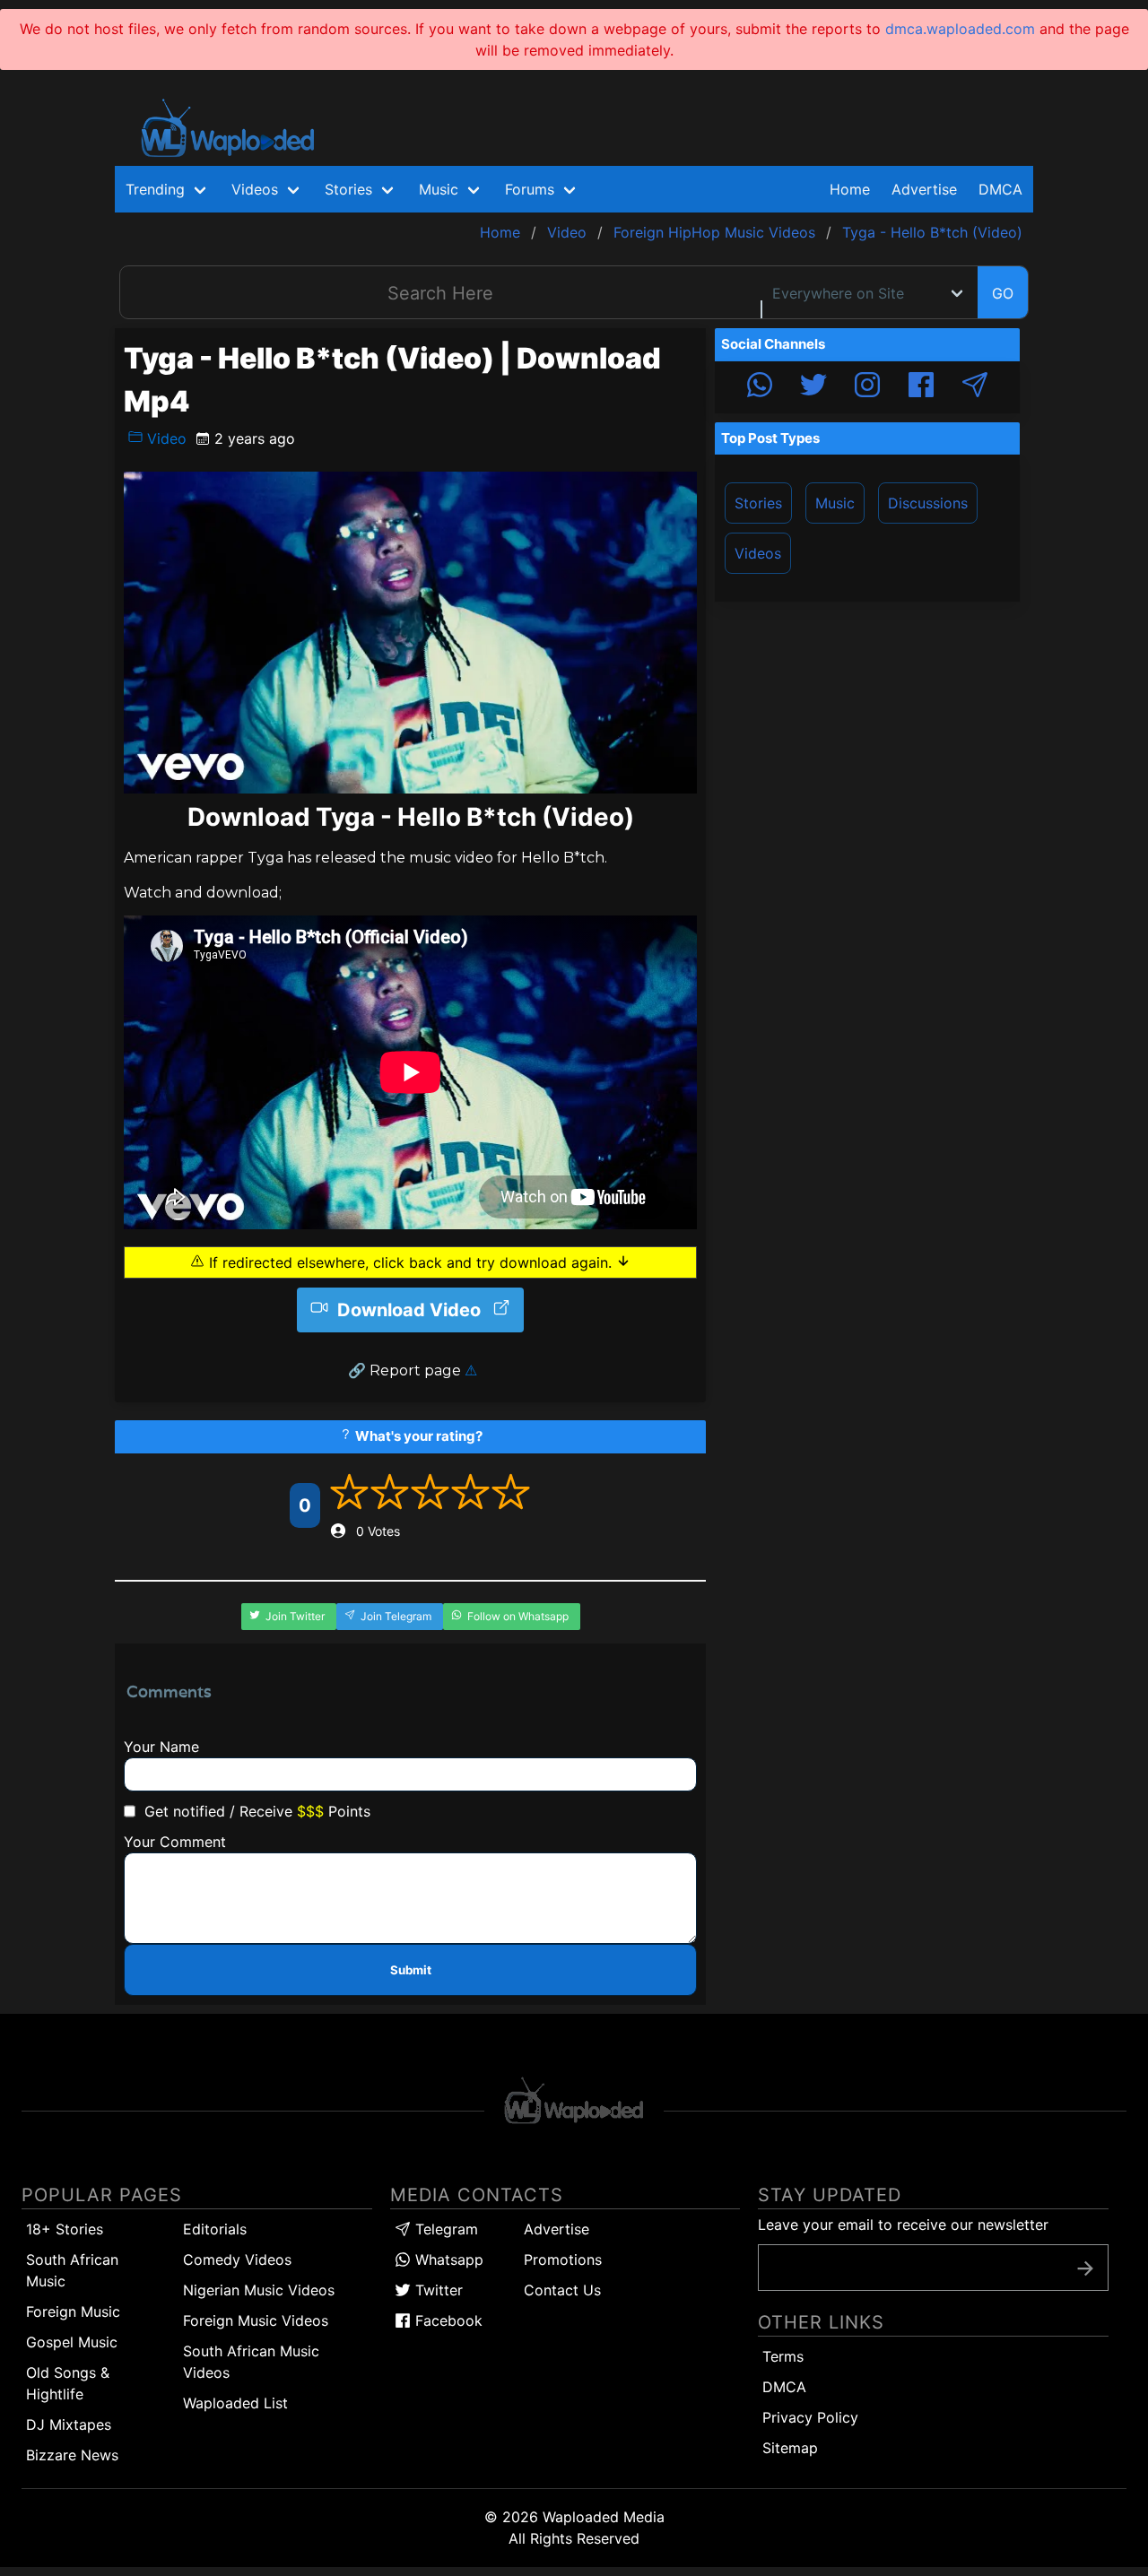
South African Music (72, 2270)
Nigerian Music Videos (259, 2290)
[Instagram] (867, 387)
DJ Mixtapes (69, 2424)
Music (835, 503)
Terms (783, 2356)
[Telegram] (975, 387)
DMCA (1000, 189)
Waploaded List (235, 2403)
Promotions (563, 2259)
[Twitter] (813, 387)
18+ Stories (65, 2229)
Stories (758, 503)
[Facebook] (921, 387)
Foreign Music (73, 2311)
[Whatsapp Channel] (760, 387)
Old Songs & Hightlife (68, 2383)
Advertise (557, 2229)
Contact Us (562, 2290)
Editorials (215, 2229)
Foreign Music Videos (256, 2320)
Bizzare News (72, 2455)
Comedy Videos (237, 2259)
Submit (411, 1970)
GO (1003, 293)
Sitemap (790, 2448)
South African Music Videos (251, 2362)
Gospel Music (72, 2342)
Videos (758, 553)
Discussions (928, 503)
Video (165, 438)
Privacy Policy (810, 2417)
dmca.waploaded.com (960, 29)
